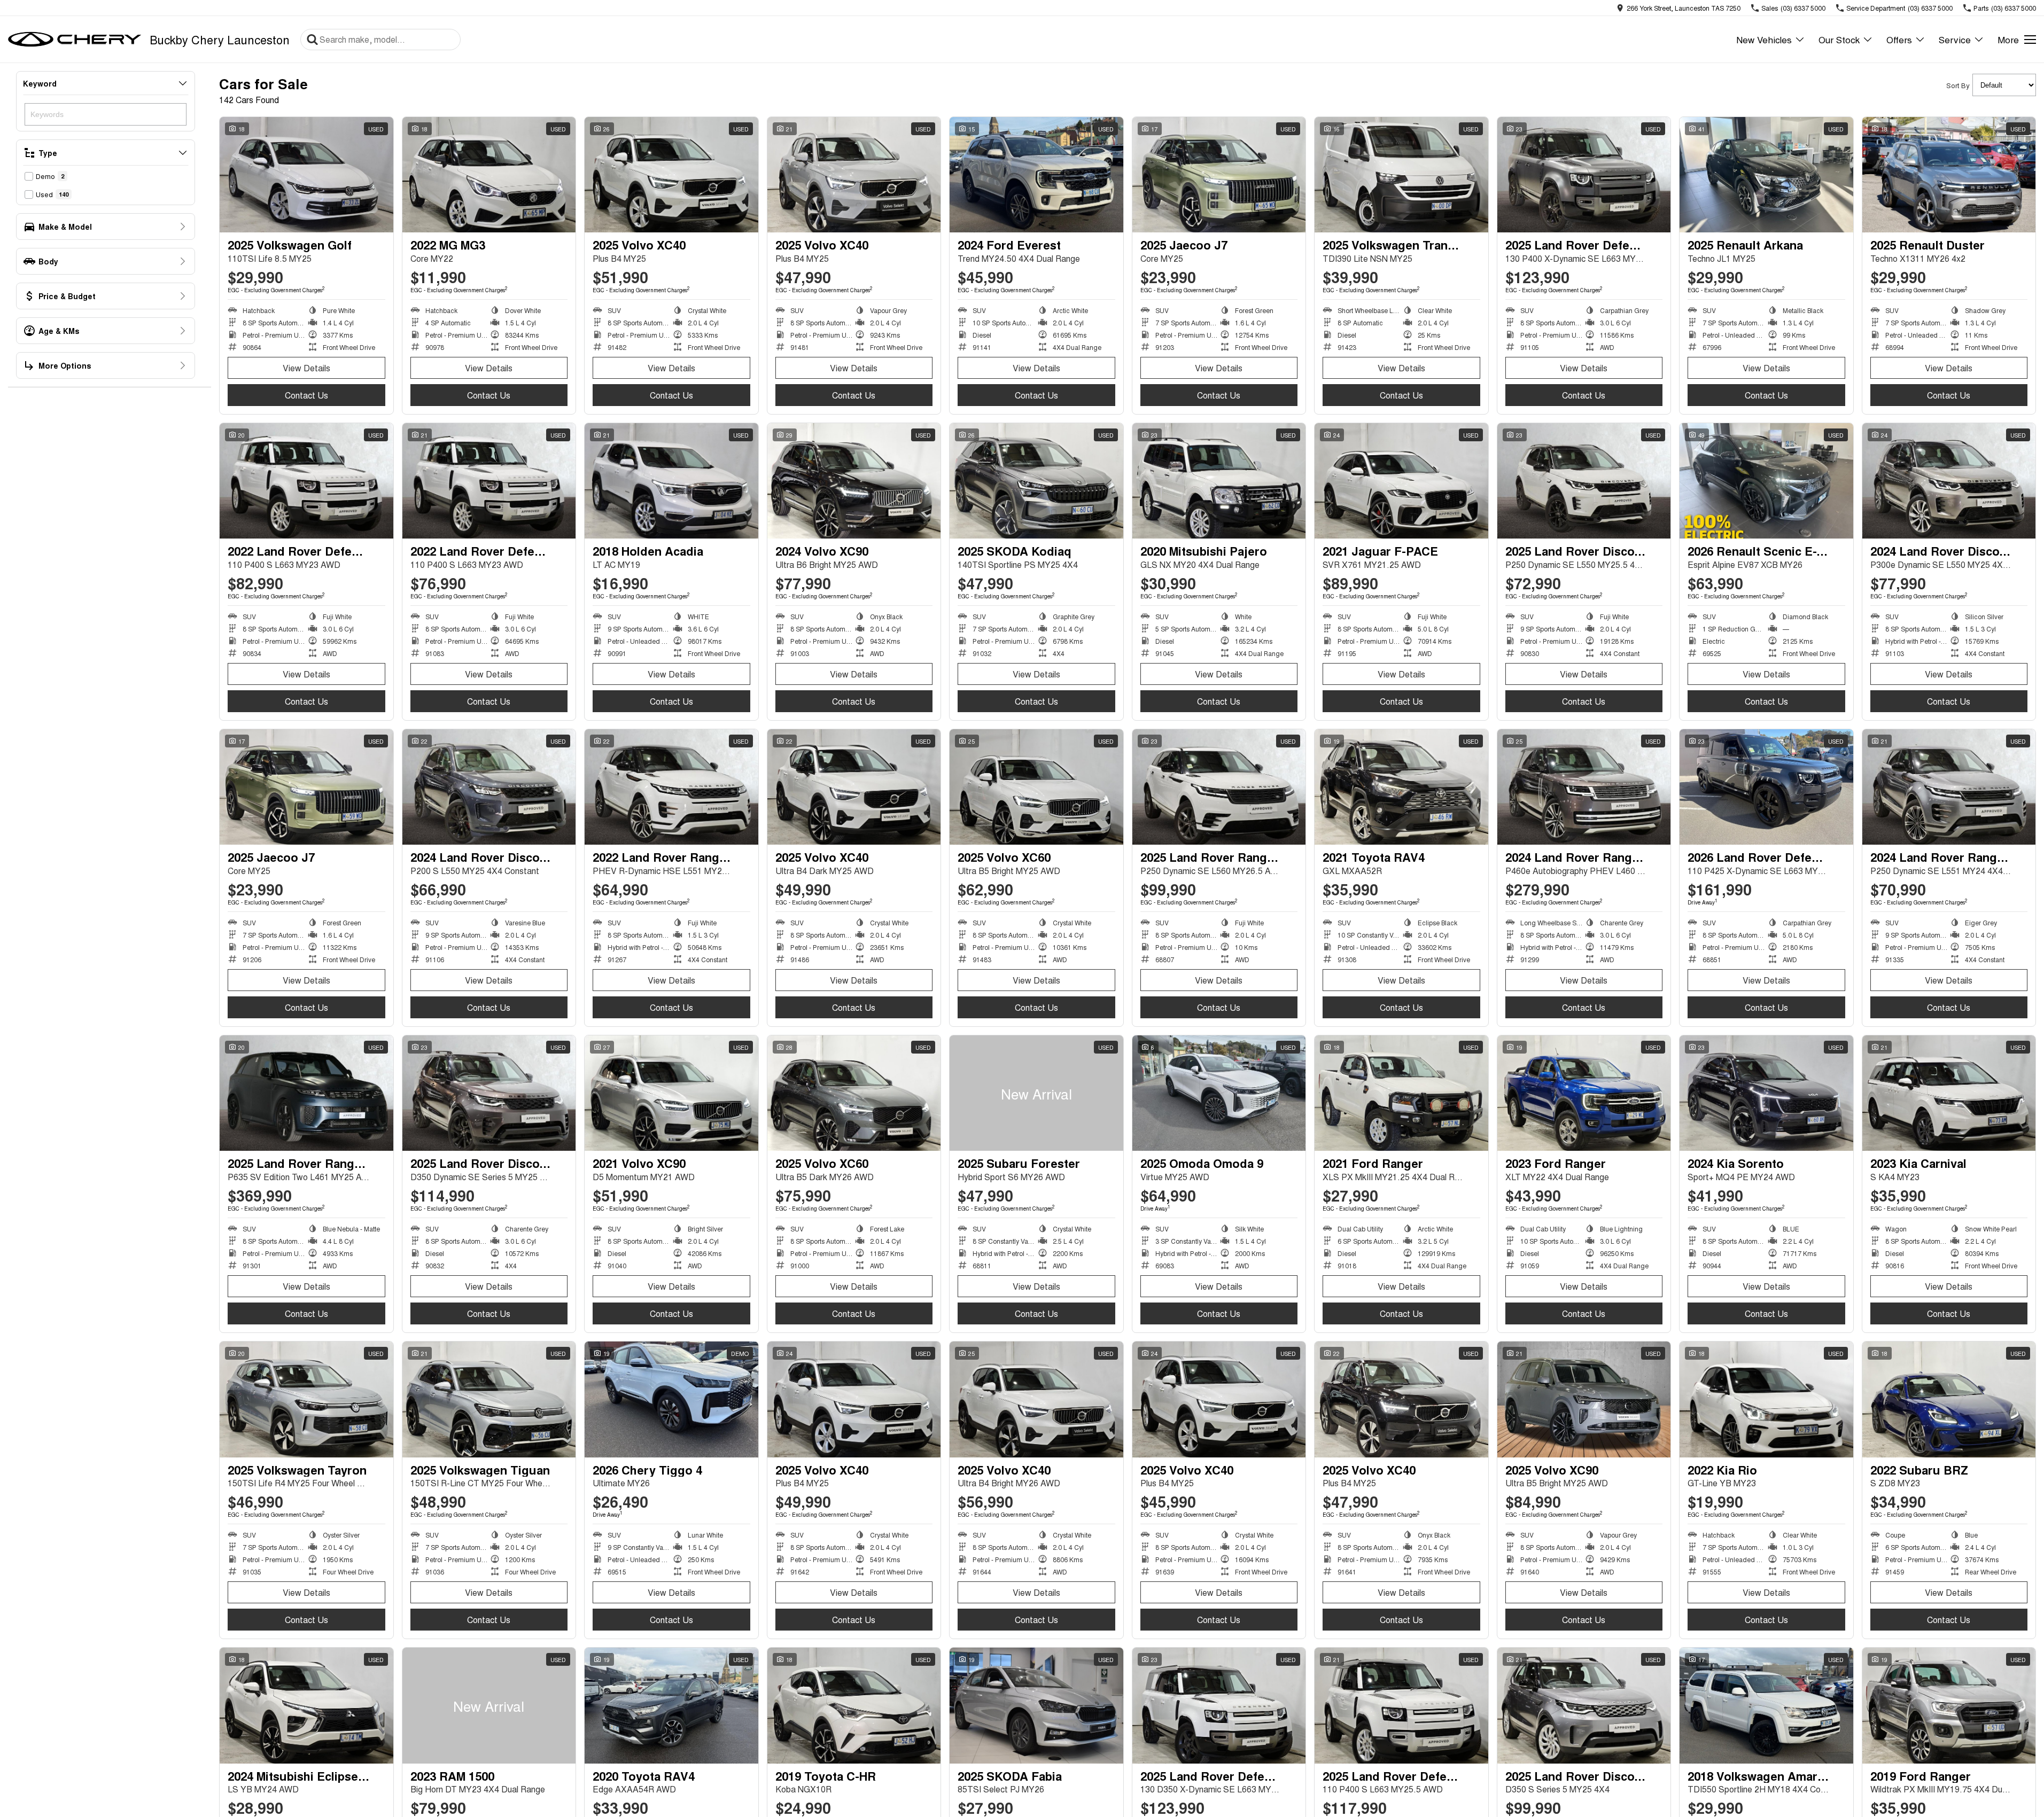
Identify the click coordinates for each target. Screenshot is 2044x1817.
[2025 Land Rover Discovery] (489, 1093)
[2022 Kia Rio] (1766, 1399)
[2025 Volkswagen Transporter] (1401, 175)
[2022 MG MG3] (489, 175)
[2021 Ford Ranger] (1401, 1093)
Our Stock (1839, 39)
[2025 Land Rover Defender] (1584, 175)
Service (1955, 39)
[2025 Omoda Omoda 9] (1219, 1093)
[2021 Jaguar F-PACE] (1401, 481)
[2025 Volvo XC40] (671, 175)
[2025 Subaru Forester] (1036, 1093)
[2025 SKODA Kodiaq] (1036, 481)
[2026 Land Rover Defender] (1766, 787)
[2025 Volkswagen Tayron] (306, 1399)
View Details (306, 368)
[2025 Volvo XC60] (1036, 787)
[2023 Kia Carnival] (1949, 1093)
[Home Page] (75, 40)
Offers (1899, 39)
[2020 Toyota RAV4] (671, 1705)
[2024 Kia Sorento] (1766, 1093)
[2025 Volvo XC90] (1584, 1399)
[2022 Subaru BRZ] (1949, 1399)
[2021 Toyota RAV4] (1401, 787)
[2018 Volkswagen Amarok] (1766, 1705)
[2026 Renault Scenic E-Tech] (1766, 481)
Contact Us (306, 395)
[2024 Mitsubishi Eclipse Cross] (306, 1705)
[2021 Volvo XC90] (671, 1093)
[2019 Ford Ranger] (1949, 1705)
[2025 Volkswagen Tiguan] (489, 1399)
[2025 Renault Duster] (1949, 175)
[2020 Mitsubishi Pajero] (1219, 481)
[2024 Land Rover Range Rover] (1584, 787)
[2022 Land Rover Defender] (306, 481)
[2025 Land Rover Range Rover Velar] (1219, 787)
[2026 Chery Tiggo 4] (671, 1399)
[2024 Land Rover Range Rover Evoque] (1949, 787)
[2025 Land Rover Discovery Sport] (1584, 481)
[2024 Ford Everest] (1036, 175)
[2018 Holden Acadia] (671, 481)
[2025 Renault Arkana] (1766, 175)
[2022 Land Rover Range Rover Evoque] (671, 787)
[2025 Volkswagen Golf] (306, 175)
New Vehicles (1764, 39)
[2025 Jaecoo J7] (1219, 175)
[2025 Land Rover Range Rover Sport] (306, 1093)
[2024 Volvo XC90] (854, 481)
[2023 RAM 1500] (489, 1705)
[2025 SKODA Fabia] (1036, 1705)
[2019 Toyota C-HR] (854, 1705)
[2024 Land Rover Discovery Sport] (1949, 481)
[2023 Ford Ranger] (1584, 1093)
